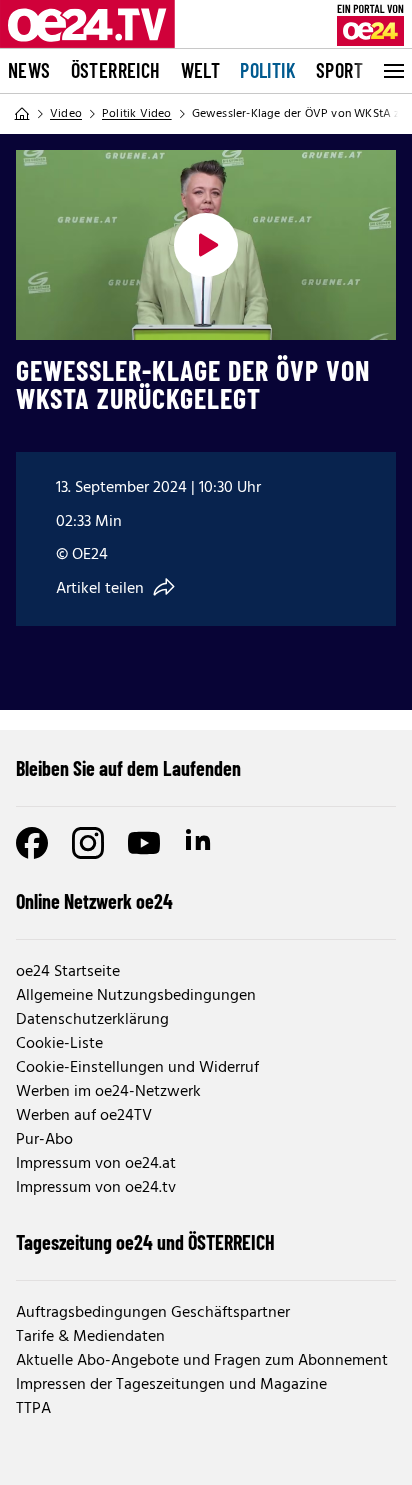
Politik (268, 70)
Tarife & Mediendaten (90, 1337)
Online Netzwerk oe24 (94, 901)
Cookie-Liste (59, 1044)
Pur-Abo (44, 1140)
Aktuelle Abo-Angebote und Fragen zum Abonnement (202, 1361)
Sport (339, 70)
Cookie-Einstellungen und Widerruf (137, 1068)
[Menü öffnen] (392, 71)
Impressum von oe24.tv (96, 1188)
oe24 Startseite (68, 972)
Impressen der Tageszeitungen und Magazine (171, 1385)
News (29, 70)
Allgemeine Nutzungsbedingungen (136, 996)
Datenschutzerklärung (92, 1020)
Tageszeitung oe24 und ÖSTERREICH (145, 1242)
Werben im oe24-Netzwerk (108, 1092)
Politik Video (137, 114)
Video (66, 114)
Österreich (116, 70)
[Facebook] (32, 843)
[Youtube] (144, 843)
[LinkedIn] (200, 843)
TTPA (33, 1409)
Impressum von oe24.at (96, 1164)
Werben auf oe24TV (84, 1116)
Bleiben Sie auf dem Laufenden (128, 768)
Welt (201, 70)
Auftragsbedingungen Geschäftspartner (153, 1313)
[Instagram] (88, 843)
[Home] (22, 114)
